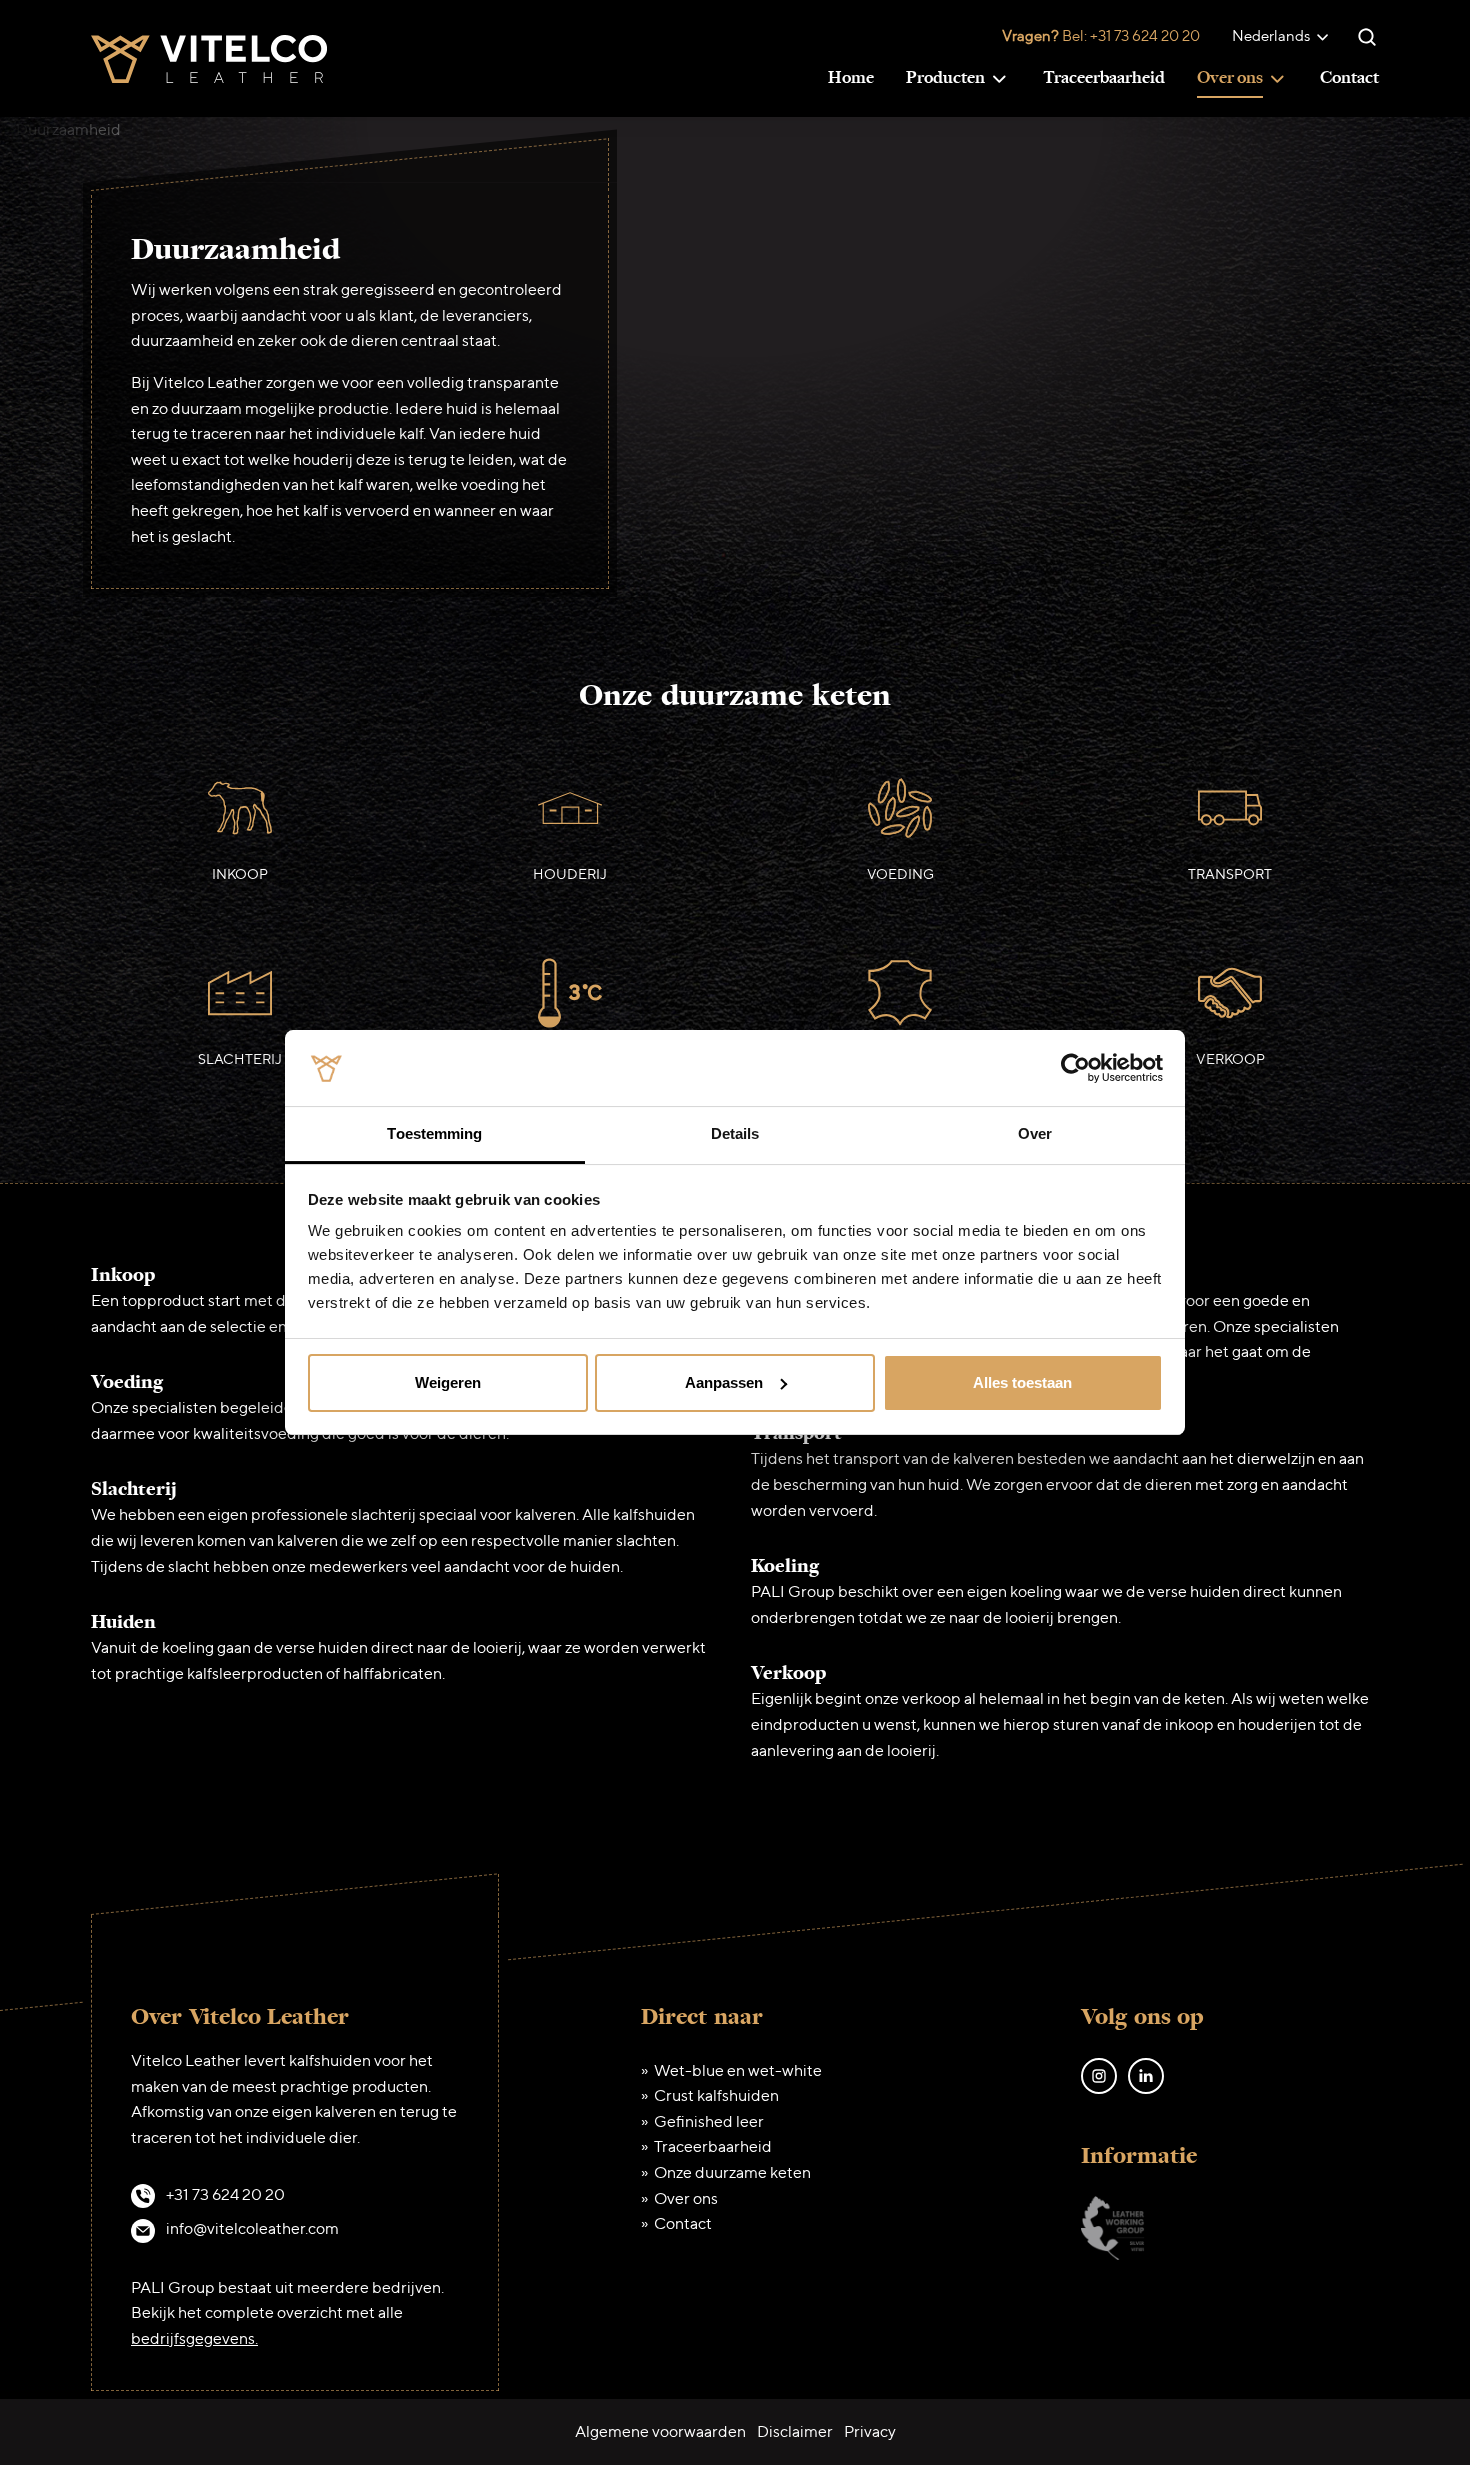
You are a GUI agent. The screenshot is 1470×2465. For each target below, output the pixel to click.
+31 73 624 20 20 (1145, 35)
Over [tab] (1035, 1133)
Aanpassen (724, 1382)
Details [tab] (735, 1133)
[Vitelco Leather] (209, 56)
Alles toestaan (1022, 1382)
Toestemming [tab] (434, 1133)
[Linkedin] (1146, 2073)
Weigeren (448, 1382)
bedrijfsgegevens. (194, 2338)
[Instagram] (1099, 2073)
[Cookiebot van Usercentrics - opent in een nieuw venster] (1075, 1068)
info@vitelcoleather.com (252, 2228)
